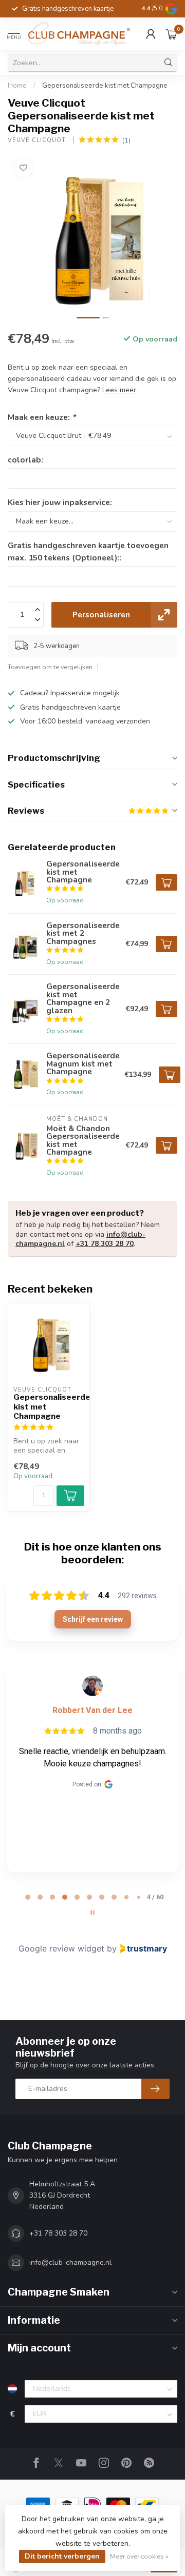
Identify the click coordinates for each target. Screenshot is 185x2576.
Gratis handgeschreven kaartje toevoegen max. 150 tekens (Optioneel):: (88, 551)
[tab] (28, 1897)
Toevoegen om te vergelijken (50, 667)
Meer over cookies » (139, 2556)
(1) (126, 140)
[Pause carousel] (92, 1913)
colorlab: (25, 460)
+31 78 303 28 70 (105, 1244)
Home (17, 86)
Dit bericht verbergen (62, 2556)
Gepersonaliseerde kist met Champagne (105, 86)
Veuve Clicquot (38, 140)
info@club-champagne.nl (70, 2262)
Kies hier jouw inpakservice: (60, 502)
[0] (172, 34)
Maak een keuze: (42, 417)
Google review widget (61, 1948)
